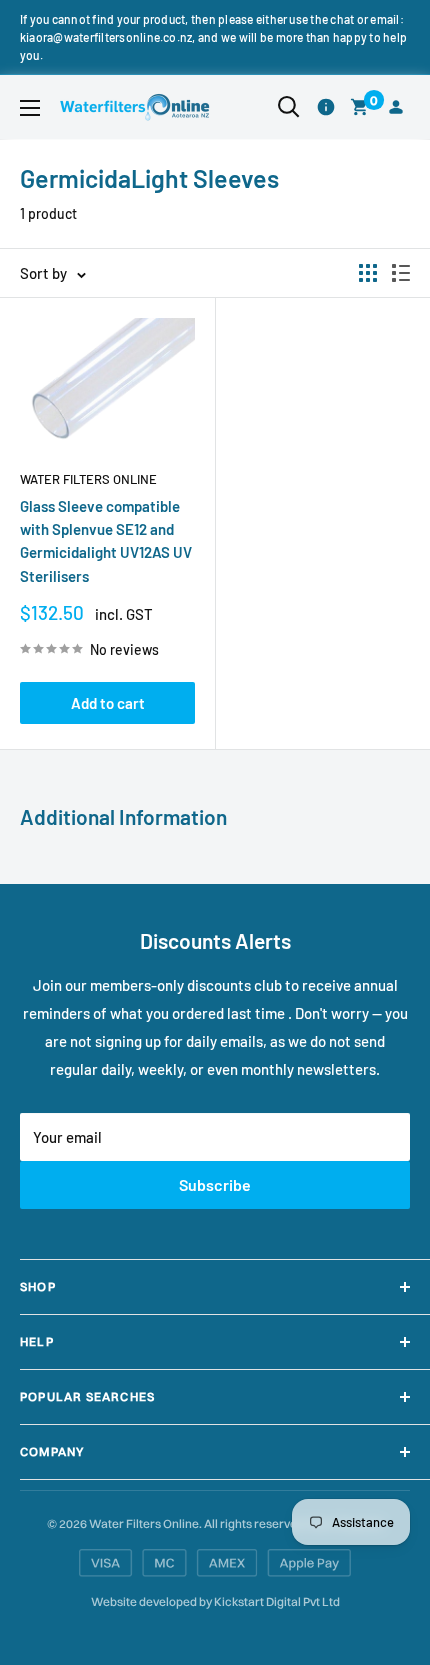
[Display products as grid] (368, 273)
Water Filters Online (88, 479)
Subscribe (215, 1184)
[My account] (396, 107)
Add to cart (108, 703)
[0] (361, 107)
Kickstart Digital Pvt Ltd (277, 1601)
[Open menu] (30, 108)
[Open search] (289, 107)
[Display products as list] (401, 273)
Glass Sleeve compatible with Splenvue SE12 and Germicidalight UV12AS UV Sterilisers (106, 541)
